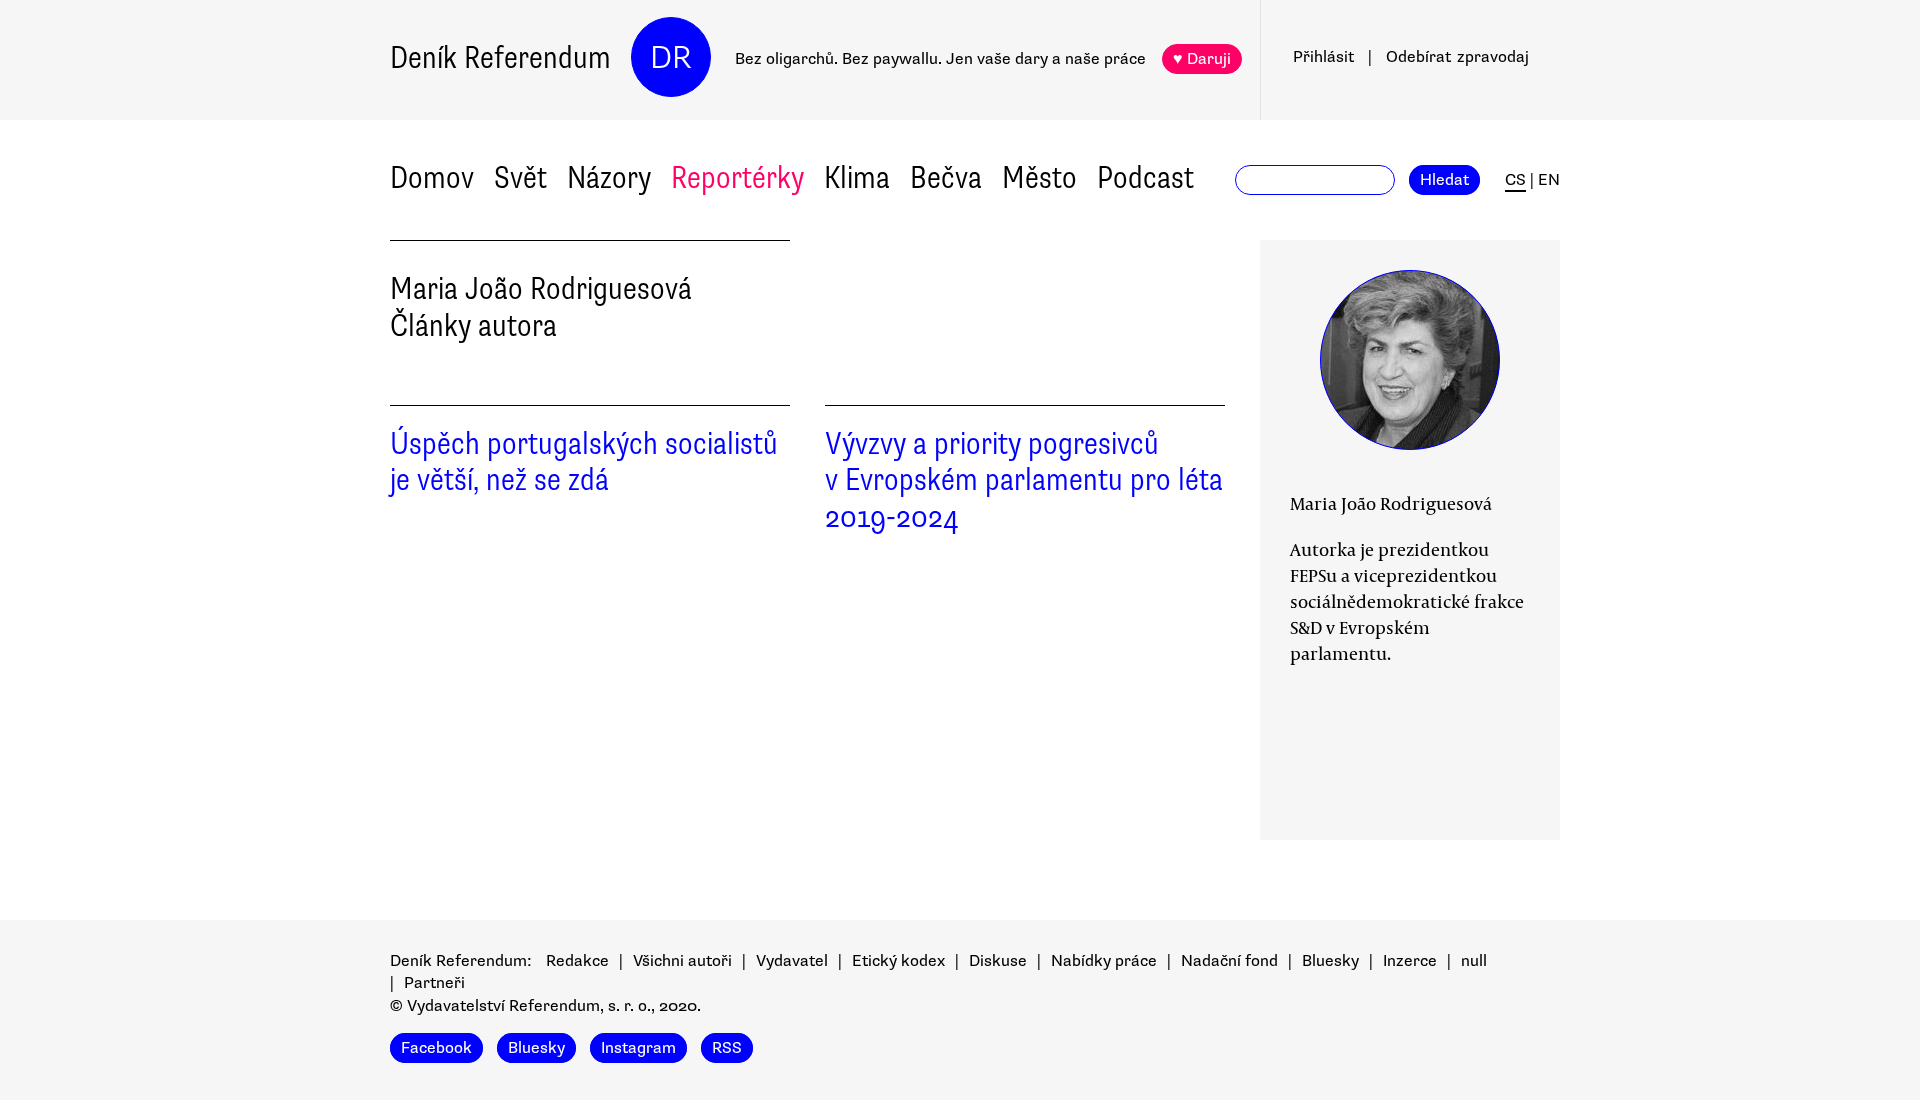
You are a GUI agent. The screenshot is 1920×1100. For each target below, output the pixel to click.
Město (1039, 177)
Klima (857, 177)
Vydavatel (792, 961)
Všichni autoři (682, 961)
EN (1549, 180)
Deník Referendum (500, 57)
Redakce (577, 961)
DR (671, 57)
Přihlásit (1323, 57)
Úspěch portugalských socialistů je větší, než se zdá (584, 462)
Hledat (1444, 180)
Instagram (638, 1048)
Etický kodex (898, 961)
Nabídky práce (1104, 961)
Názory (609, 177)
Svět (520, 177)
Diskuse (998, 961)
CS (1515, 180)
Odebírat (1457, 57)
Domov (432, 177)
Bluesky (1330, 961)
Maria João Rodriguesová (1391, 503)
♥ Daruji (1202, 59)
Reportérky (737, 177)
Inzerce (1410, 961)
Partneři (434, 983)
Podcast (1145, 177)
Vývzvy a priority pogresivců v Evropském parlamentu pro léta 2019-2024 (1024, 480)
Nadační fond (1229, 961)
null (1474, 961)
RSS (727, 1048)
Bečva (946, 177)
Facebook (436, 1048)
